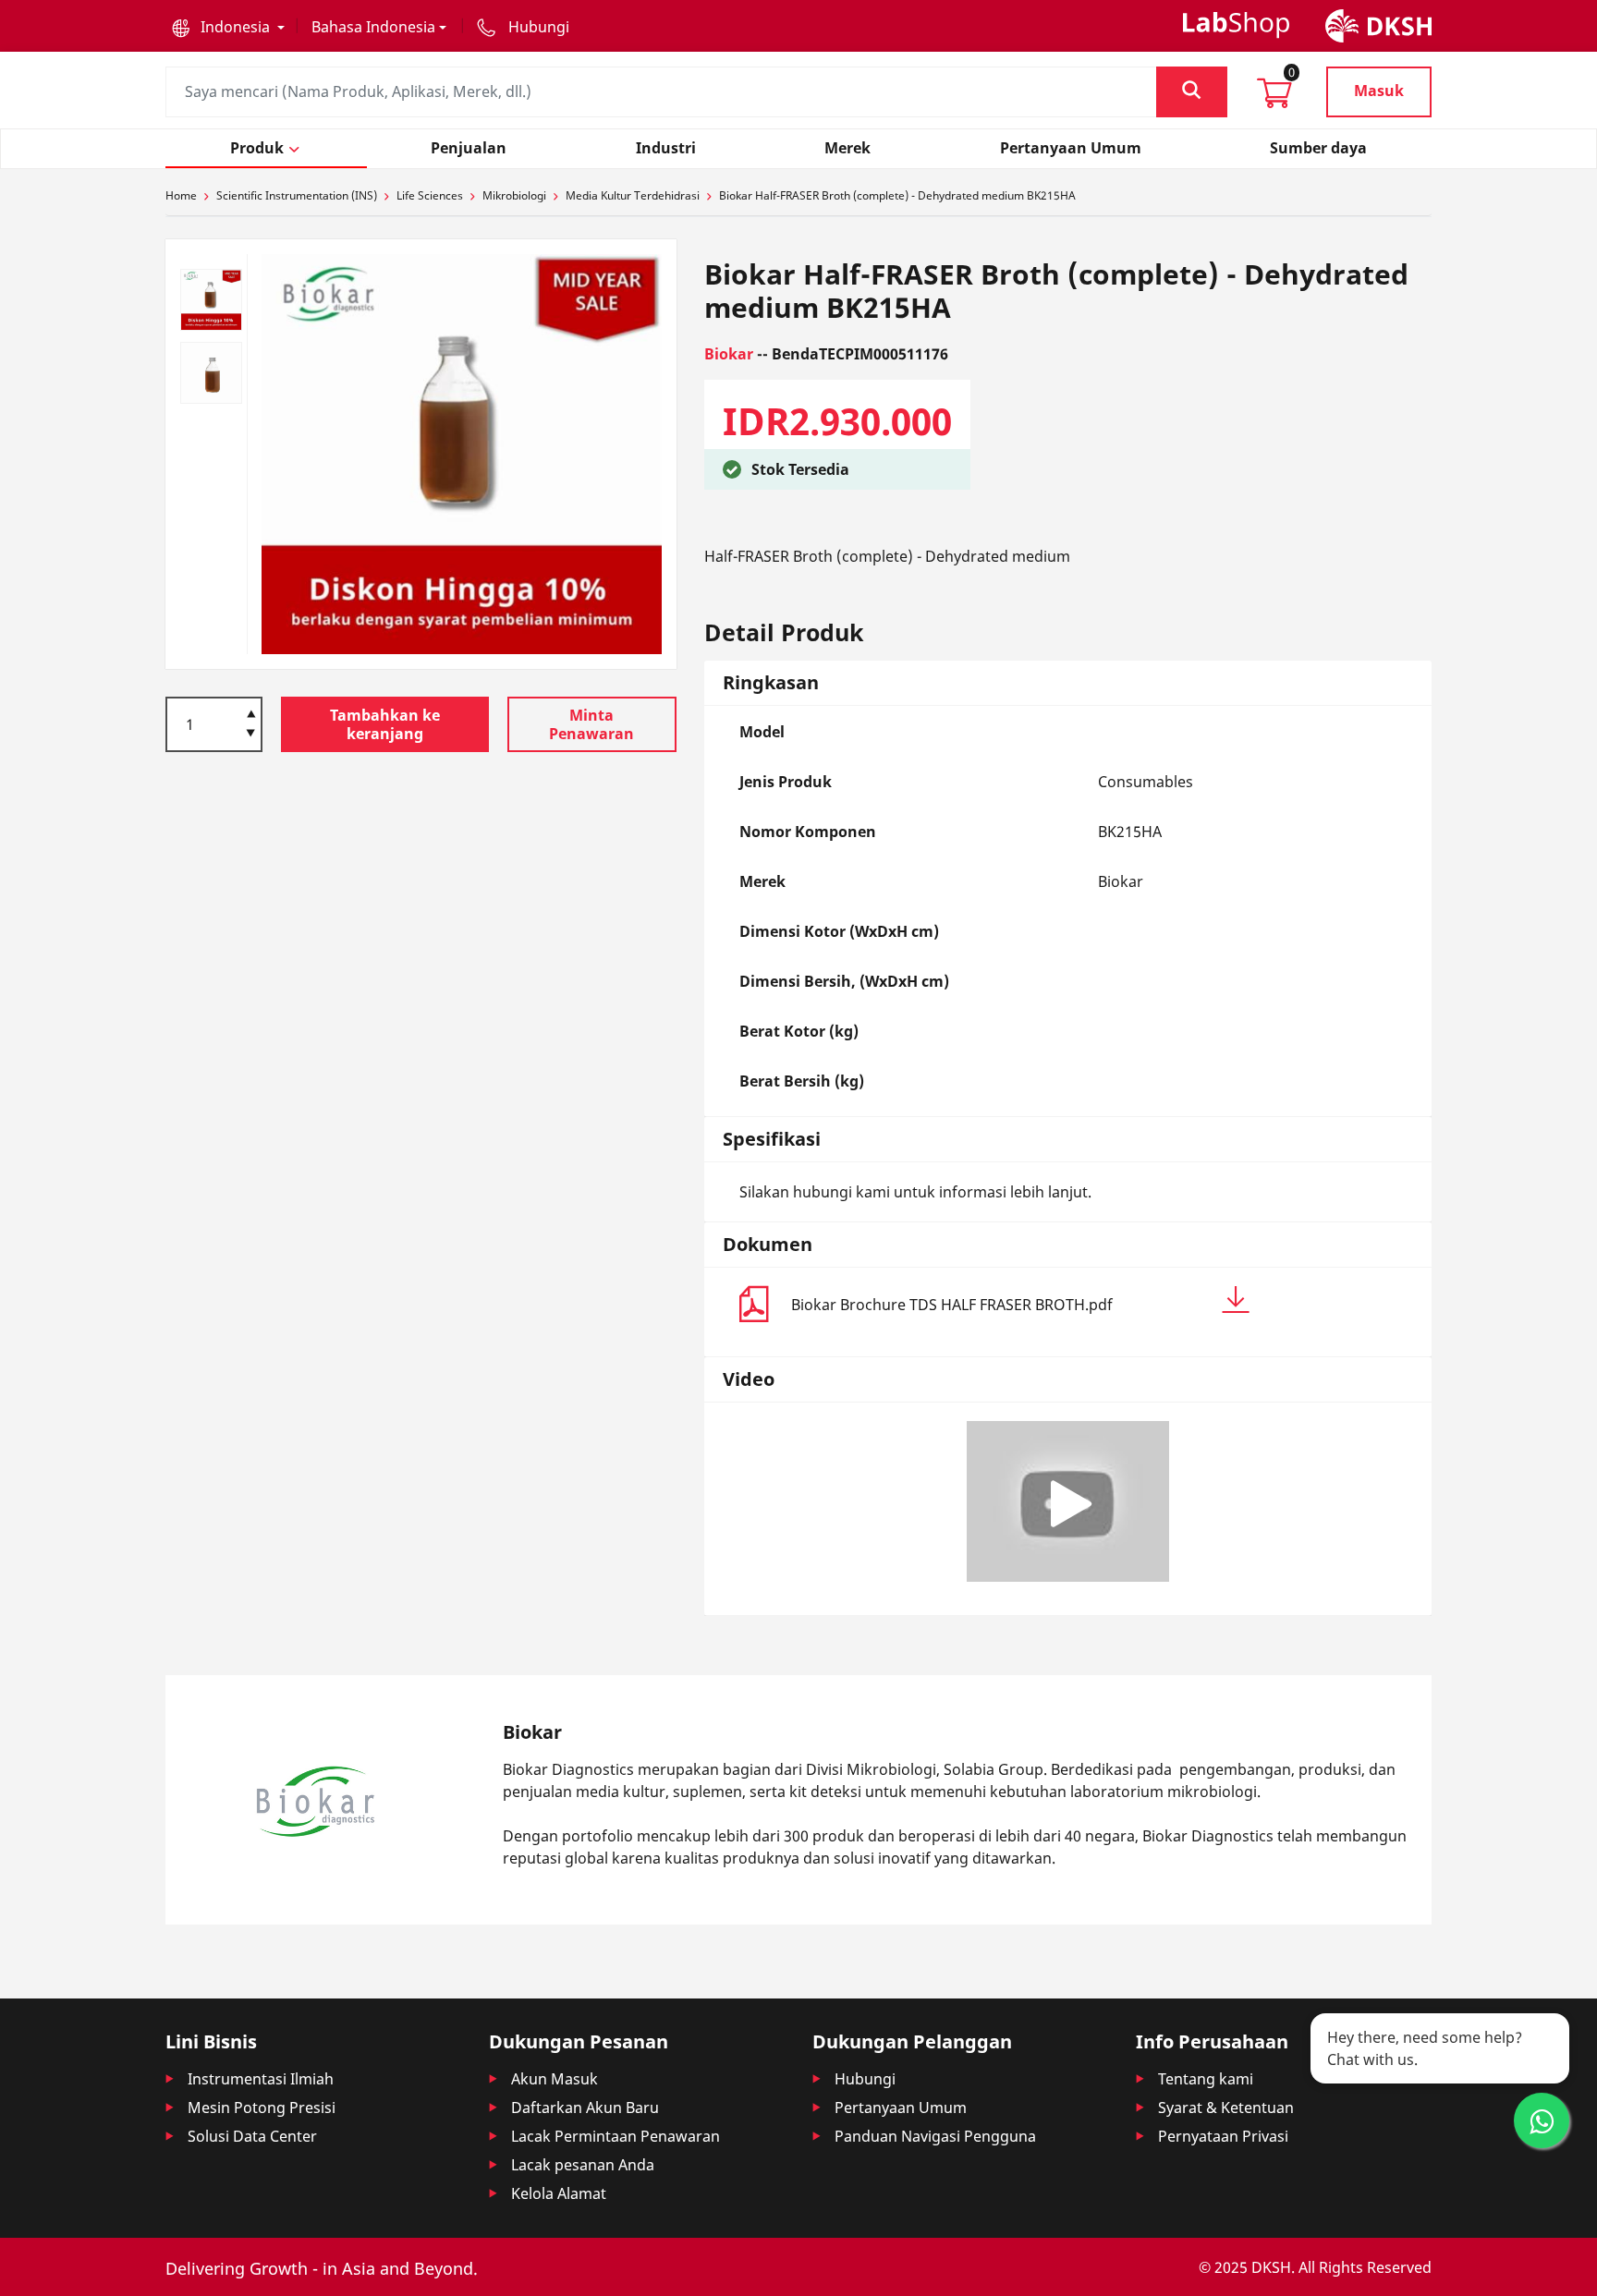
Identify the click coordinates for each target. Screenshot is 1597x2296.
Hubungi (865, 2079)
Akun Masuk (555, 2079)
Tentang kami (1206, 2079)
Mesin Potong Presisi (262, 2108)
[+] (251, 712)
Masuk (1379, 91)
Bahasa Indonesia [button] (373, 27)
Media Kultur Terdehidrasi (633, 195)
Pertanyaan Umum (901, 2108)
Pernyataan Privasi (1223, 2136)
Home (181, 195)
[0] (1274, 99)
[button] (228, 27)
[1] (251, 735)
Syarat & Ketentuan (1226, 2108)
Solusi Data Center (252, 2136)
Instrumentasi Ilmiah (261, 2079)
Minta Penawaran (591, 724)
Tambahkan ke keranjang (385, 724)
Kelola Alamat (559, 2193)
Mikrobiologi (514, 195)
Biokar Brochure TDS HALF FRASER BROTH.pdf (952, 1305)
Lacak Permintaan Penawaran (616, 2136)
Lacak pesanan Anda (583, 2165)
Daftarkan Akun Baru (585, 2108)
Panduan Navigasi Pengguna (935, 2136)
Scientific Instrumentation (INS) (297, 195)
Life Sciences (430, 195)
